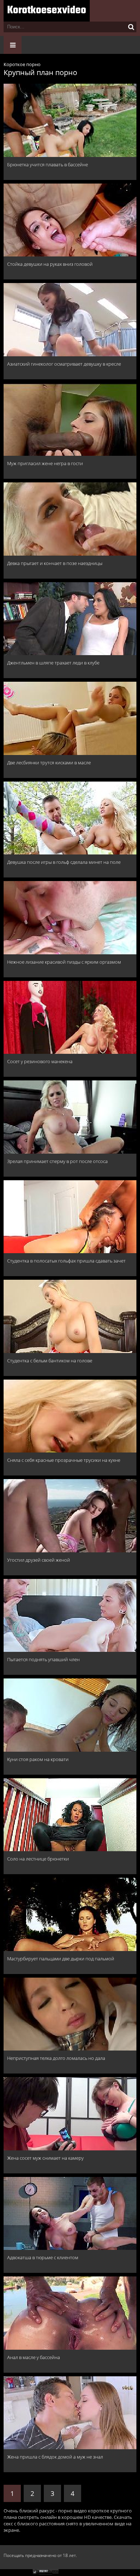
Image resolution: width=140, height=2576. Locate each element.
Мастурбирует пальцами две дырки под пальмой (61, 1959)
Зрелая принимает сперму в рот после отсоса (57, 1161)
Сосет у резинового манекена (40, 1061)
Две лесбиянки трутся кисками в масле (49, 763)
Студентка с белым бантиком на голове (50, 1361)
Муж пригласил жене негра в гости (45, 463)
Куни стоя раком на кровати (38, 1759)
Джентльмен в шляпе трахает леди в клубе (53, 663)
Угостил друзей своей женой (39, 1560)
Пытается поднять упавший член (43, 1659)
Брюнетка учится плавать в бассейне (48, 165)
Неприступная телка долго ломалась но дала (56, 2058)
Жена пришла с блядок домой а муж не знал (55, 2457)
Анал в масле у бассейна (34, 2357)
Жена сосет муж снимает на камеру (45, 2158)
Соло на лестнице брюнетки (38, 1859)
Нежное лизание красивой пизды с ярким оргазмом (64, 962)
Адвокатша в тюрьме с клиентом (43, 2257)
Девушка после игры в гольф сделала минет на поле (64, 862)
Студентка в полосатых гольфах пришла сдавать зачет (66, 1261)
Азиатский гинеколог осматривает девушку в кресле (64, 364)
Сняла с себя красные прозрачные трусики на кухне (64, 1460)
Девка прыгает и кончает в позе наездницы (55, 563)
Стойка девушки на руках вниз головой (50, 264)
